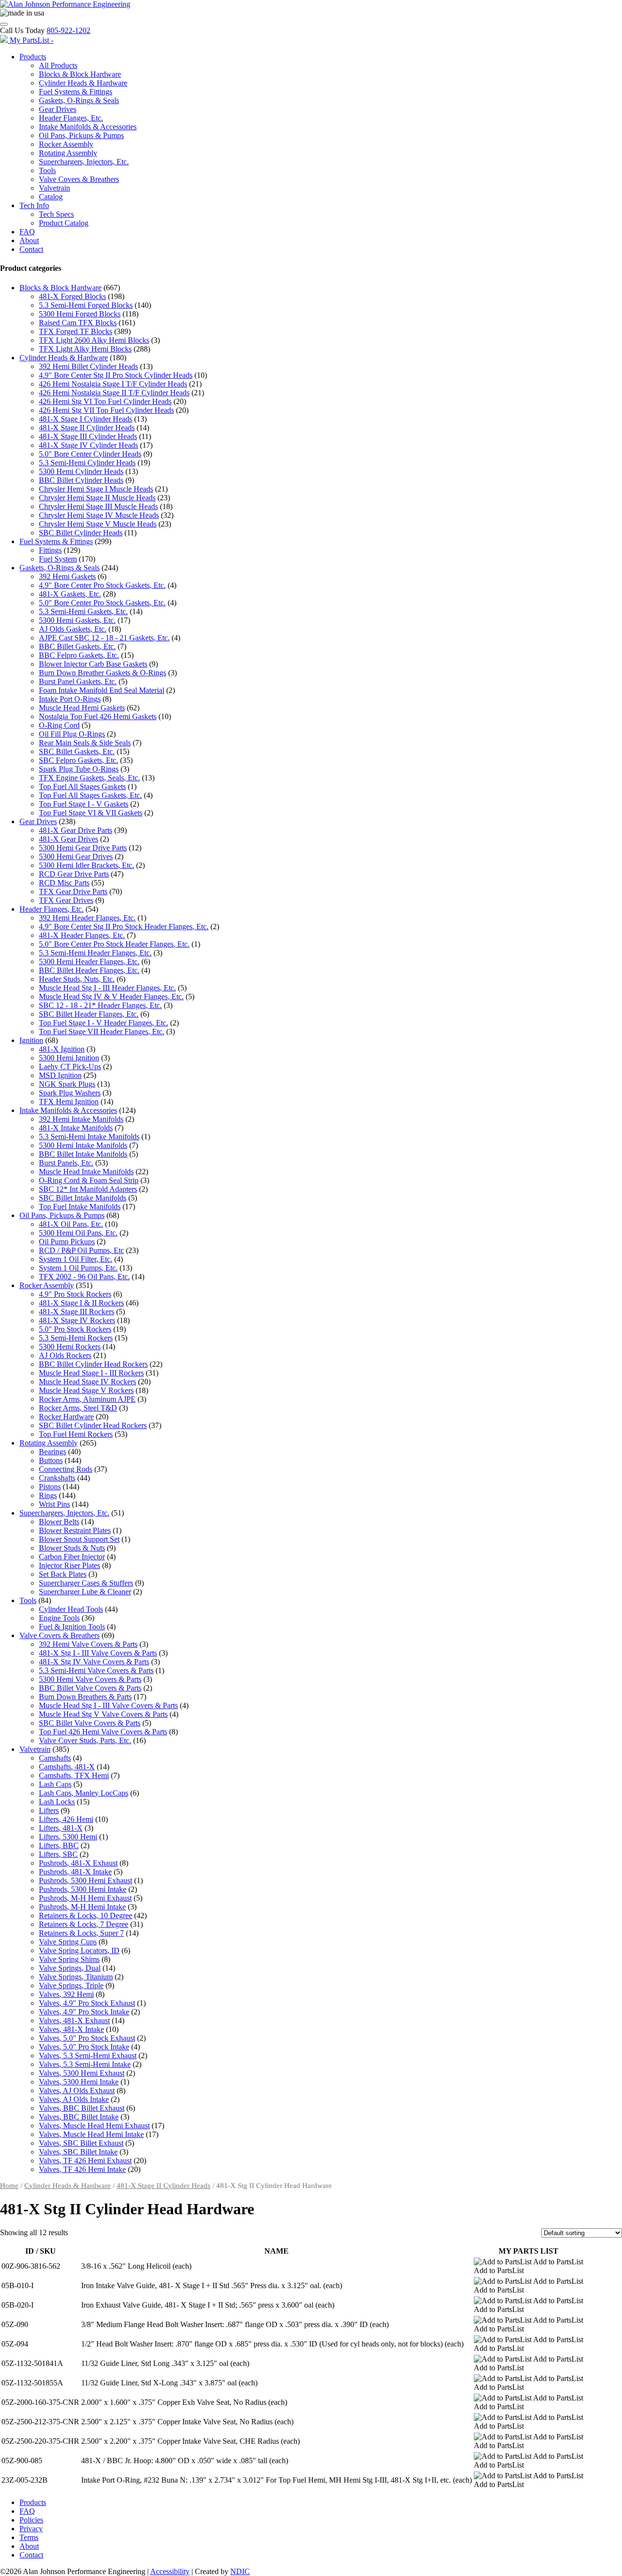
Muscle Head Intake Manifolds (86, 1172)
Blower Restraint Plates (75, 1530)
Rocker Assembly (66, 144)
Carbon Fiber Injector (72, 1557)
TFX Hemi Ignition (69, 1102)
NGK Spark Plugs (67, 1084)
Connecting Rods (66, 1469)
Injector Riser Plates (69, 1565)
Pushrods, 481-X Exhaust (78, 1863)
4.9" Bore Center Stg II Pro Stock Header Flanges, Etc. (124, 926)
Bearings (52, 1452)
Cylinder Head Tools (71, 1609)
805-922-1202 (69, 30)
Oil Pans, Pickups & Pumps (81, 135)
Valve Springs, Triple (71, 1985)
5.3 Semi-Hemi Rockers (76, 1338)
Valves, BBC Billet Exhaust (82, 2108)
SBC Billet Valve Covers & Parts (90, 1723)
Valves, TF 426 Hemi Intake (82, 2169)
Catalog (51, 197)
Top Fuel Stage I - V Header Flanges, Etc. (104, 1023)
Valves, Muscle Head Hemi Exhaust (94, 2126)
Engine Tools (59, 1618)
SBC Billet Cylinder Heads (81, 533)
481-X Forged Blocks (72, 296)
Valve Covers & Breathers (79, 179)
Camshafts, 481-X (67, 1767)
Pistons (50, 1487)
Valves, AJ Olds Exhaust (77, 2091)
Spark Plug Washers (70, 1093)
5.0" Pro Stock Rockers (75, 1329)
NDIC (240, 2571)
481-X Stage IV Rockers (77, 1320)
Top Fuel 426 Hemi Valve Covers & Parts (103, 1732)
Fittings (50, 550)
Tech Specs (56, 214)
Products (33, 57)
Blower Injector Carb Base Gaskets (93, 664)
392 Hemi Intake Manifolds (81, 1119)
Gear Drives (58, 109)
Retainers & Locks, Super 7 (81, 1933)
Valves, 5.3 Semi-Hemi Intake (85, 2064)
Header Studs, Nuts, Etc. (77, 979)
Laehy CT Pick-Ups (70, 1067)
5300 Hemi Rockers (70, 1347)
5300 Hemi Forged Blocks (80, 314)
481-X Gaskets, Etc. (70, 594)
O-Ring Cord (59, 725)
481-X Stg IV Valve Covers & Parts (94, 1662)
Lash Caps (55, 1784)
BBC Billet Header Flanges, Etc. (89, 970)
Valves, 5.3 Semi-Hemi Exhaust (88, 2056)
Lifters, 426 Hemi (66, 1819)
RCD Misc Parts (64, 883)
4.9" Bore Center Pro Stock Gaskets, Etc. (102, 585)
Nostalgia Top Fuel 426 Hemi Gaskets (98, 716)
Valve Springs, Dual (70, 1968)
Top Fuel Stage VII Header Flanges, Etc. (102, 1032)
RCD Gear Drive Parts (74, 874)
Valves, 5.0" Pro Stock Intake (84, 2047)
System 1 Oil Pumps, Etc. (78, 1268)
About (29, 240)
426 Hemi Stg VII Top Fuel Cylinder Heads (106, 410)
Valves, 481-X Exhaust (74, 2020)
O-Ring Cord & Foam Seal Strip (89, 1180)
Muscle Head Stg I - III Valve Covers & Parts (108, 1705)
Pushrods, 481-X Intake (75, 1872)
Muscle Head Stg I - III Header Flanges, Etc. (107, 988)
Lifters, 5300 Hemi (68, 1837)
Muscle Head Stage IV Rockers (87, 1382)
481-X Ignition (62, 1049)
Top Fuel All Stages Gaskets (82, 786)
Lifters (49, 1810)
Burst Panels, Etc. (66, 1163)
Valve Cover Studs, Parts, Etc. (85, 1740)
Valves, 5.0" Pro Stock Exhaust (87, 2038)
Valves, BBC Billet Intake (79, 2117)
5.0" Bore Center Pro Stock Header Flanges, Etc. (114, 944)
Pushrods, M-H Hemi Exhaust (85, 1898)
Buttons (51, 1460)
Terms (29, 2537)
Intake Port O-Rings (70, 699)
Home (9, 2186)
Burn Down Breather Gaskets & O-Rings (103, 673)
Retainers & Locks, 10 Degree (86, 1915)
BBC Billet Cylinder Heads (81, 480)
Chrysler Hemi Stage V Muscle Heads (98, 524)
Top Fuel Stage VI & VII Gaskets (91, 813)
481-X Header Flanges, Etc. (82, 935)
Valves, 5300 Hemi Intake (79, 2082)
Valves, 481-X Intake (71, 2029)
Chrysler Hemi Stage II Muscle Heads (97, 498)
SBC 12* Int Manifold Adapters (88, 1189)
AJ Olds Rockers (65, 1355)
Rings (48, 1495)
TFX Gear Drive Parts (73, 891)
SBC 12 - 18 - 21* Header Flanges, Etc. (100, 1005)
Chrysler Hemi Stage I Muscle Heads (96, 489)
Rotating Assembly (68, 153)
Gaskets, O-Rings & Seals (79, 100)
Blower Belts (59, 1522)
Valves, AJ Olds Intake (74, 2099)
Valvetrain (54, 188)
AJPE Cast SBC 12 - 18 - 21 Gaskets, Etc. (104, 638)
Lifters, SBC (58, 1854)
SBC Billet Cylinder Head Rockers (93, 1425)
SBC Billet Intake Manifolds (83, 1198)
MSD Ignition (60, 1075)
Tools (47, 170)
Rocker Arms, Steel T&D (78, 1408)
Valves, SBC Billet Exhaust (81, 2143)
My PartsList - (32, 40)
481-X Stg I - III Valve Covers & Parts (98, 1653)
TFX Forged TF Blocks (76, 331)
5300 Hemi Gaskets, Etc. (77, 620)
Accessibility (170, 2571)
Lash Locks (57, 1802)
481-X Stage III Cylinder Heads (88, 436)
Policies (31, 2520)
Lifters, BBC (59, 1845)
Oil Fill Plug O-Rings (72, 734)
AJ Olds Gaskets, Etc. (73, 629)
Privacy (31, 2529)
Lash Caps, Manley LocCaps (84, 1793)
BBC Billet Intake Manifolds (83, 1154)
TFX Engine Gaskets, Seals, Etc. (89, 778)
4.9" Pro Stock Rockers (75, 1294)
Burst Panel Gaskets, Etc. (78, 681)
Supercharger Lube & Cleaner (85, 1592)
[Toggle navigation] (4, 24)
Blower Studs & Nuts (72, 1548)
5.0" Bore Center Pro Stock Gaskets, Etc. (102, 603)
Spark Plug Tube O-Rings (79, 769)
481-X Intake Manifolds (76, 1128)
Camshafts (55, 1758)
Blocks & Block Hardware (80, 74)
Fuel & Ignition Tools (72, 1627)
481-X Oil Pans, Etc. (71, 1224)
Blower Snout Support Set (79, 1539)
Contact (31, 249)
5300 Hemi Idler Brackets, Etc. (86, 865)
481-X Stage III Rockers (77, 1312)
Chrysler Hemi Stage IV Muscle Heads (99, 515)
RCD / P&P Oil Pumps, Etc (81, 1250)
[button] (528, 2262)
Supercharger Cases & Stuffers (86, 1583)
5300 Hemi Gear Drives (76, 856)
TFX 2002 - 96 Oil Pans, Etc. (84, 1277)
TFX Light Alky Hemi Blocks (85, 349)
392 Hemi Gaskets (67, 576)
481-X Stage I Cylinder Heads (86, 419)
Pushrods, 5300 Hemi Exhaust (86, 1880)
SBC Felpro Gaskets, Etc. (78, 760)
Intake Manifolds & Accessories (88, 127)
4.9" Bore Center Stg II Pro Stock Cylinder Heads (116, 375)
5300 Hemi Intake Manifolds (83, 1145)
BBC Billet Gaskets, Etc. (77, 646)
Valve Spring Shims (69, 1959)
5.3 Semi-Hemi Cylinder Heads (87, 463)
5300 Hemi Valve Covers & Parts (90, 1679)
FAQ (27, 232)
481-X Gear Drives (69, 839)
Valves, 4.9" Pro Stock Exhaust (87, 2003)
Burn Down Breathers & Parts (85, 1697)
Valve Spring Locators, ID (79, 1950)
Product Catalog (64, 223)
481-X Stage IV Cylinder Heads (88, 445)
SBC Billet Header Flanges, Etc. (89, 1014)
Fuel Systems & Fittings (76, 92)
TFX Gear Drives (66, 900)
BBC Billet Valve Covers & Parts (90, 1688)
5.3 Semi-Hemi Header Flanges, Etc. (95, 953)
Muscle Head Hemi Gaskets (82, 708)
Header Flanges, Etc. (71, 118)
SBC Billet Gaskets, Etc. (77, 751)
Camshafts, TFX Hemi (74, 1775)
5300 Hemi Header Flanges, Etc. (89, 962)
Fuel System (58, 559)
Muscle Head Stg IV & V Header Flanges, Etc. (111, 997)
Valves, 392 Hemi (66, 1994)
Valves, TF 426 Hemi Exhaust (85, 2161)
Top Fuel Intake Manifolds (80, 1207)
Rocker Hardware (66, 1417)
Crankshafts (57, 1478)
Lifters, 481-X (61, 1828)
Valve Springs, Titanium (76, 1977)
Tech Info (34, 205)
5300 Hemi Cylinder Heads (81, 471)
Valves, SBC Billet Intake (78, 2152)
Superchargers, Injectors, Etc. (84, 162)
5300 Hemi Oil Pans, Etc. (78, 1233)
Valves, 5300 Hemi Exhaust (82, 2073)
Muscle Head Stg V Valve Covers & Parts (103, 1714)
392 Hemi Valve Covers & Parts (88, 1644)
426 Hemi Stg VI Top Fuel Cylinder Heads (105, 401)
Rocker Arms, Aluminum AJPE (87, 1399)
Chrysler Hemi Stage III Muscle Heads (98, 506)
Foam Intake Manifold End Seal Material (102, 690)
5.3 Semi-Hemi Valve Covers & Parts (96, 1670)
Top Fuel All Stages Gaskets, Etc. (90, 795)
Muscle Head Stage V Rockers (86, 1390)
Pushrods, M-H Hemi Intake (82, 1907)
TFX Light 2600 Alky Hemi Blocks (94, 340)
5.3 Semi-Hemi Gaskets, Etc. (83, 611)
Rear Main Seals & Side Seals (85, 743)
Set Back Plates (63, 1574)
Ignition (31, 1040)
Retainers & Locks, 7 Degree (84, 1924)
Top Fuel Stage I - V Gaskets (84, 804)
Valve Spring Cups (68, 1942)
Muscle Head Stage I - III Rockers (91, 1373)
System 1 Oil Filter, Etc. (76, 1259)
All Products (58, 65)
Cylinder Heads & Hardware (83, 83)
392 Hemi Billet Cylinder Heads (88, 366)
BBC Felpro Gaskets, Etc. (79, 655)
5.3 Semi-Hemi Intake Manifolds (89, 1137)
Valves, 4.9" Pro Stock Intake (84, 2012)
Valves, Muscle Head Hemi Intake (91, 2134)
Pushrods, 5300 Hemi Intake (83, 1889)
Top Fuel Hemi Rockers (76, 1434)
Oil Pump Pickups (67, 1242)
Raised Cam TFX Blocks (78, 323)
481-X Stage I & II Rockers (81, 1303)
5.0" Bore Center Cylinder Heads (90, 454)
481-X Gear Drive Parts (76, 830)
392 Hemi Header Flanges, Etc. (87, 918)
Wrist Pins (54, 1504)
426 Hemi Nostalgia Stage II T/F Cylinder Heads (114, 393)
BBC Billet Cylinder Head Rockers (93, 1364)
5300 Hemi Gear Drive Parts (83, 848)
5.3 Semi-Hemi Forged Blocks (86, 305)
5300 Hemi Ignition (69, 1058)
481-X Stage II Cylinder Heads (87, 428)
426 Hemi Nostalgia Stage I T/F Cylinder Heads (113, 384)
